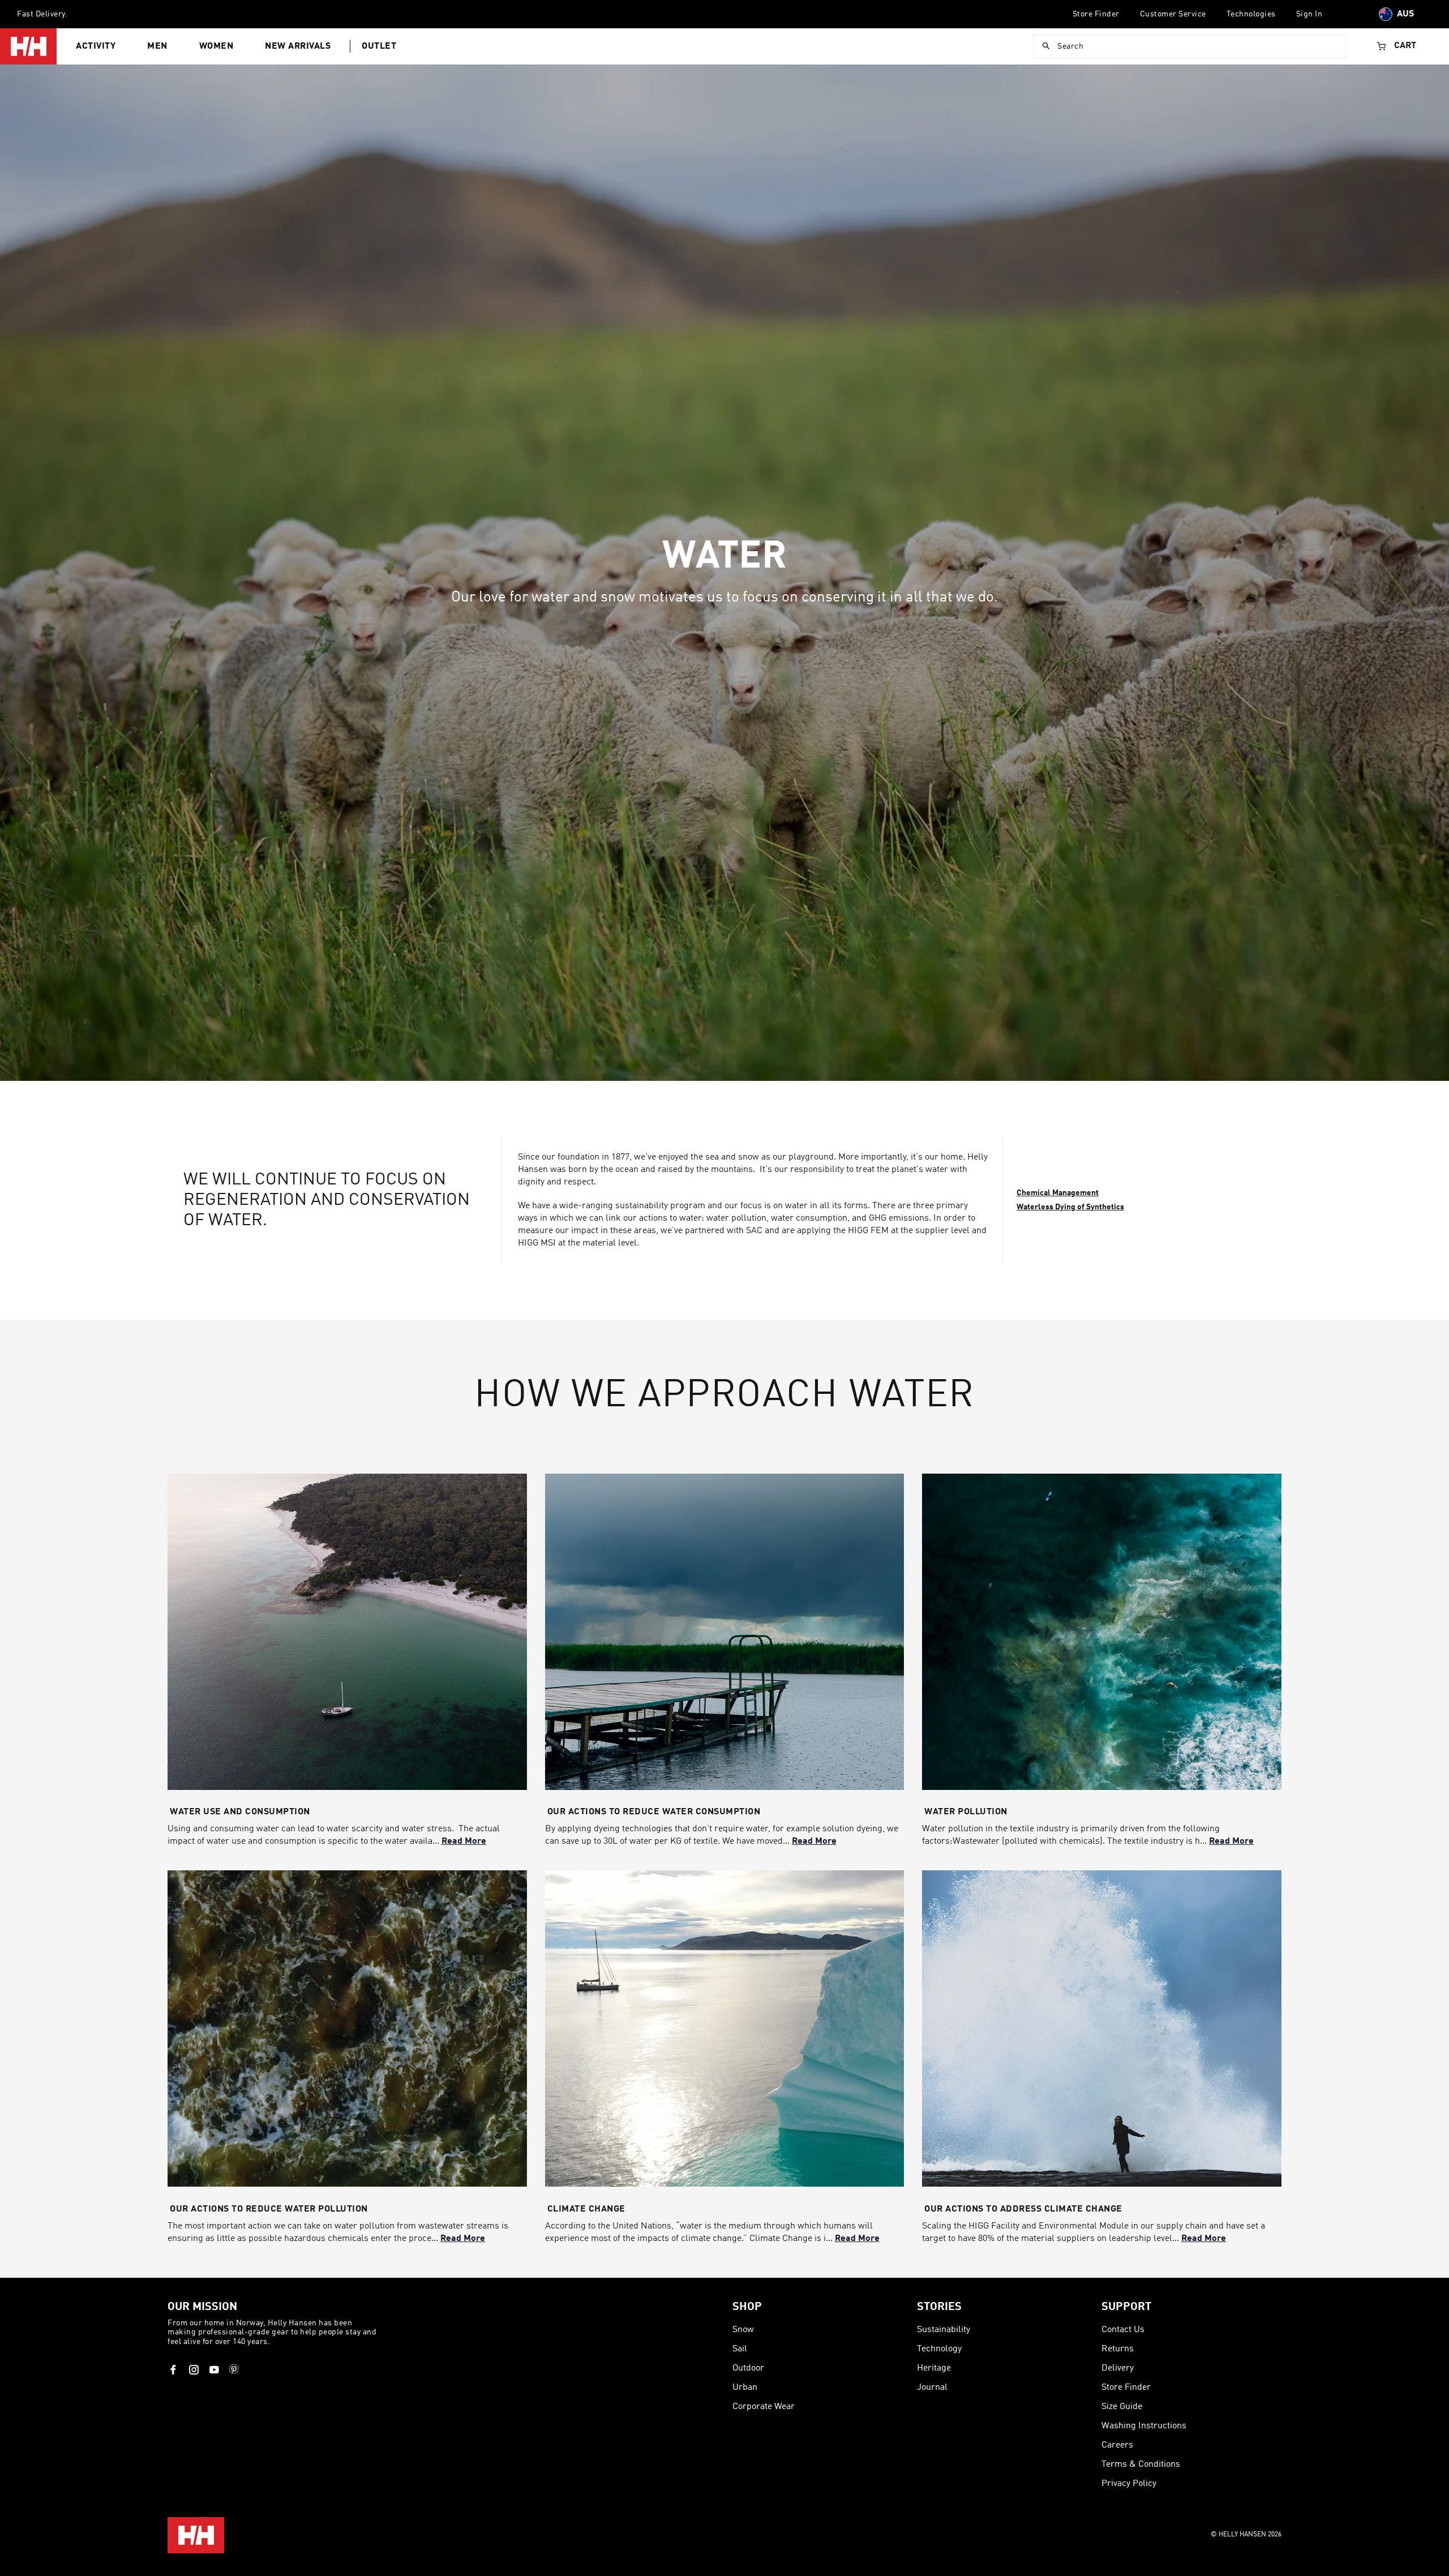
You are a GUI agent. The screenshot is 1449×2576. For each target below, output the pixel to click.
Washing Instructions (1144, 2426)
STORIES (939, 2307)
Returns (1118, 2349)
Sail (740, 2349)
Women (217, 46)
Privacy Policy (1129, 2484)
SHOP (747, 2307)
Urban (745, 2388)
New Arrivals (298, 46)
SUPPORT (1126, 2307)
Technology (939, 2349)
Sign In (1309, 14)
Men (157, 46)
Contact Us (1123, 2330)
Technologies (1251, 14)
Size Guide (1122, 2407)
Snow (743, 2330)
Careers (1117, 2445)
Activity (96, 46)
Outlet (379, 46)
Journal (932, 2388)
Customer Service (1173, 14)
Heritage (934, 2368)
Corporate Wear (764, 2407)
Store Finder (1096, 14)
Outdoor (748, 2368)
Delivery (1118, 2368)
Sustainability (944, 2330)
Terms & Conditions (1141, 2465)
